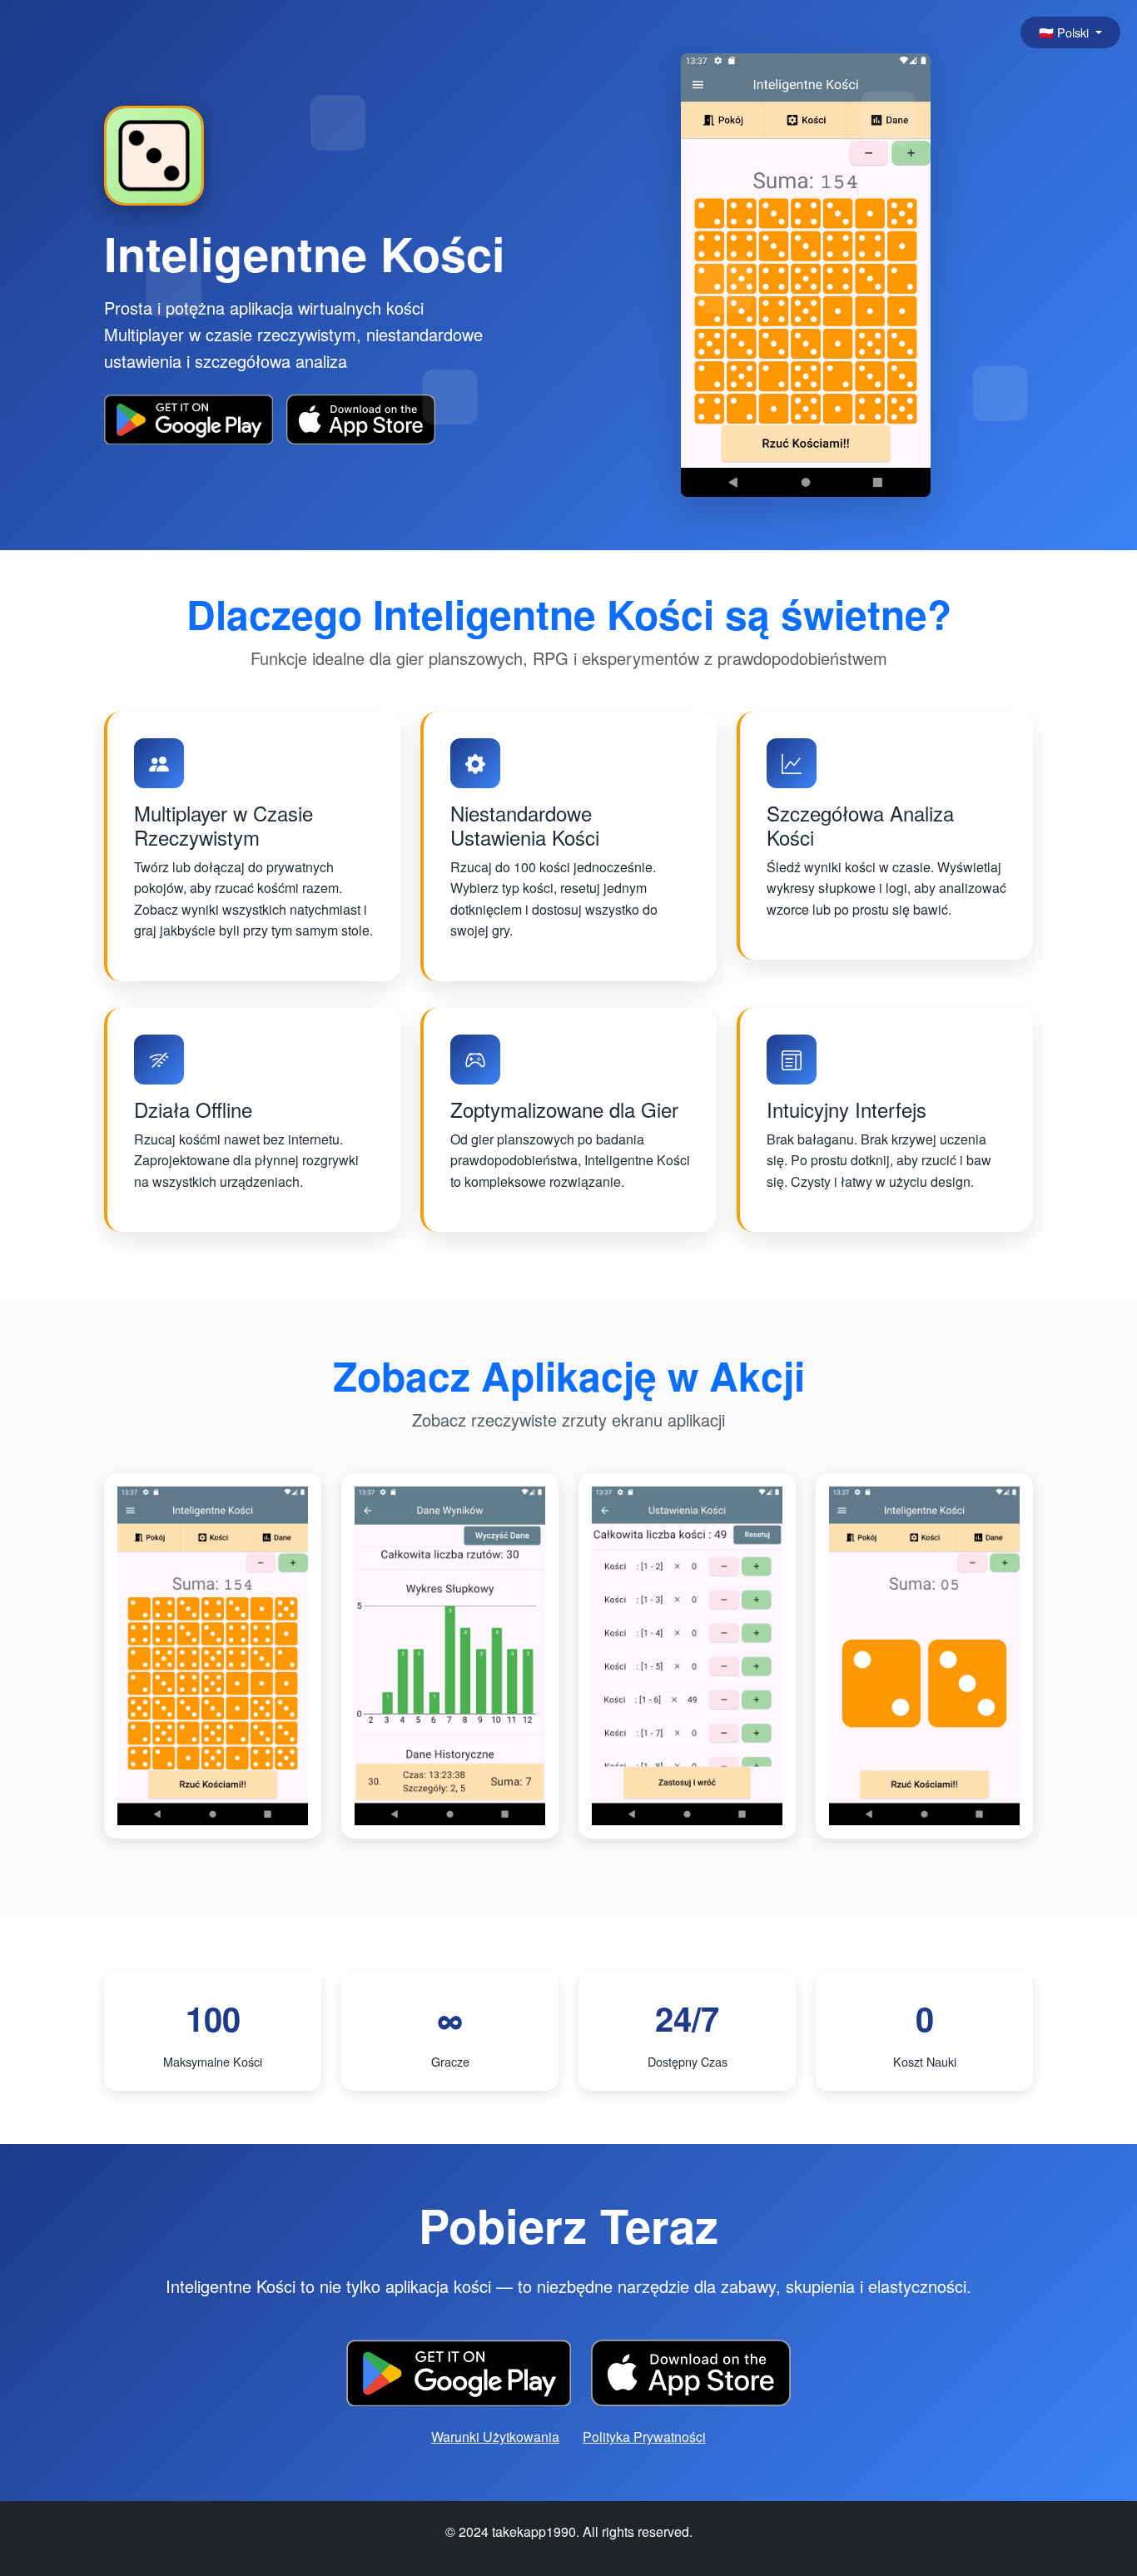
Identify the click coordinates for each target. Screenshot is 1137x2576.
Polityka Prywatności (644, 2437)
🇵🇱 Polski (1065, 32)
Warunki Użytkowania (495, 2437)
